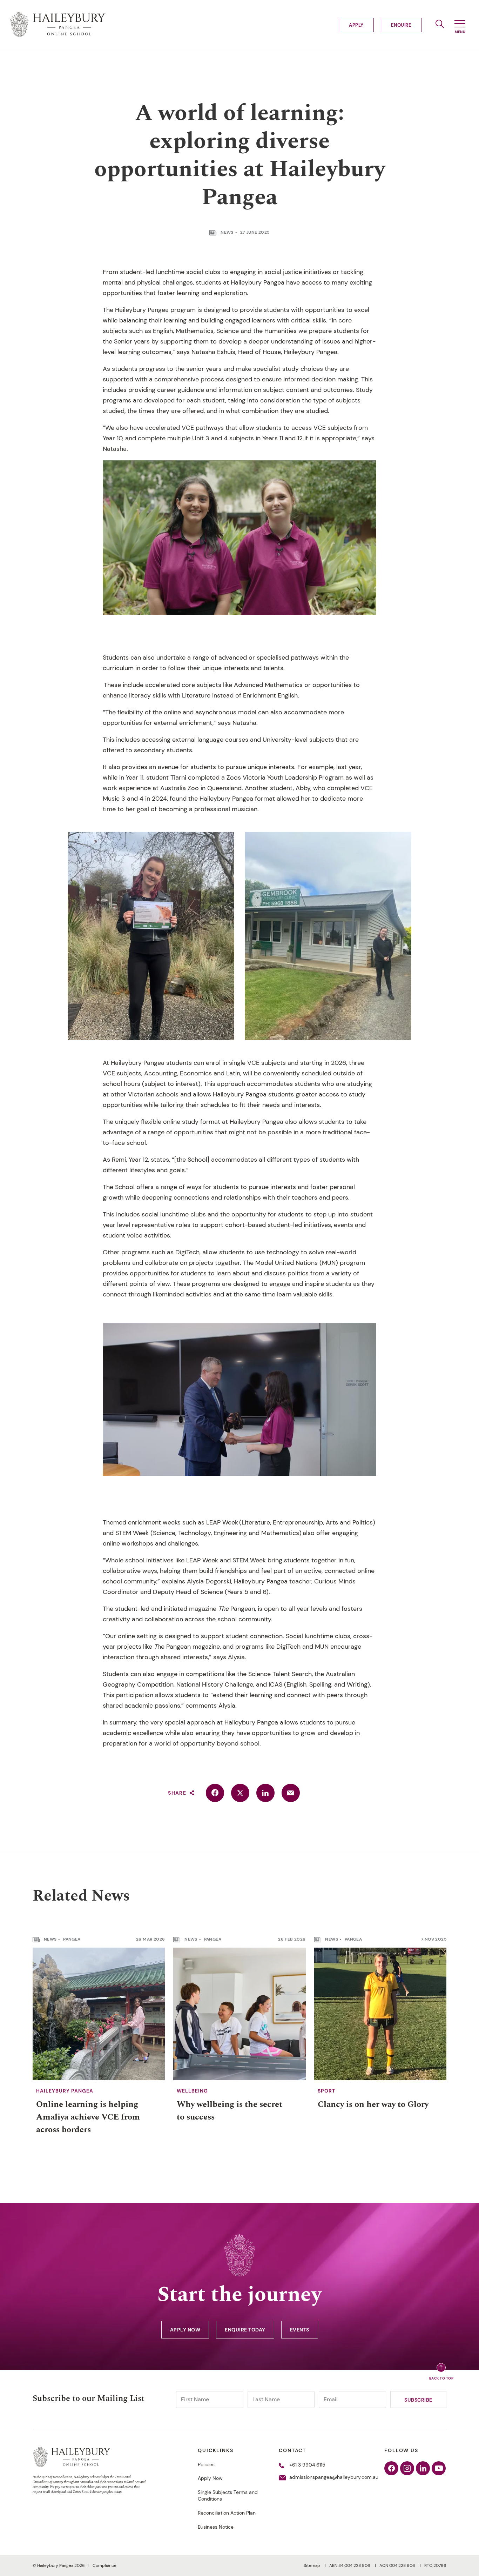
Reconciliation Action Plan (227, 2513)
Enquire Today (245, 2330)
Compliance (104, 2565)
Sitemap (312, 2565)
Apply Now (185, 2330)
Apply (356, 25)
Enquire (401, 25)
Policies (206, 2464)
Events (300, 2330)
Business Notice (216, 2527)
